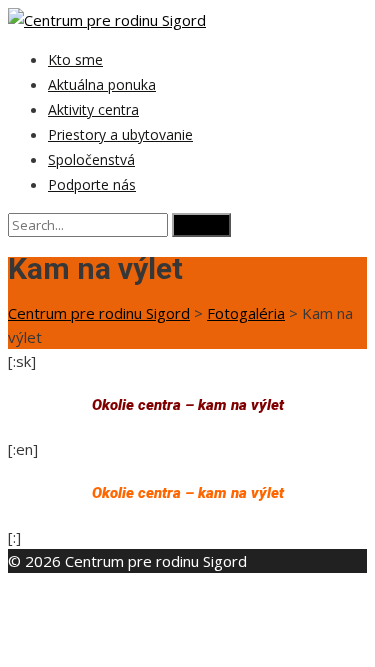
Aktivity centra (93, 109)
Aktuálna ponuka (102, 84)
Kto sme (75, 59)
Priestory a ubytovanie (120, 134)
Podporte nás (92, 184)
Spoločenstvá (91, 159)
